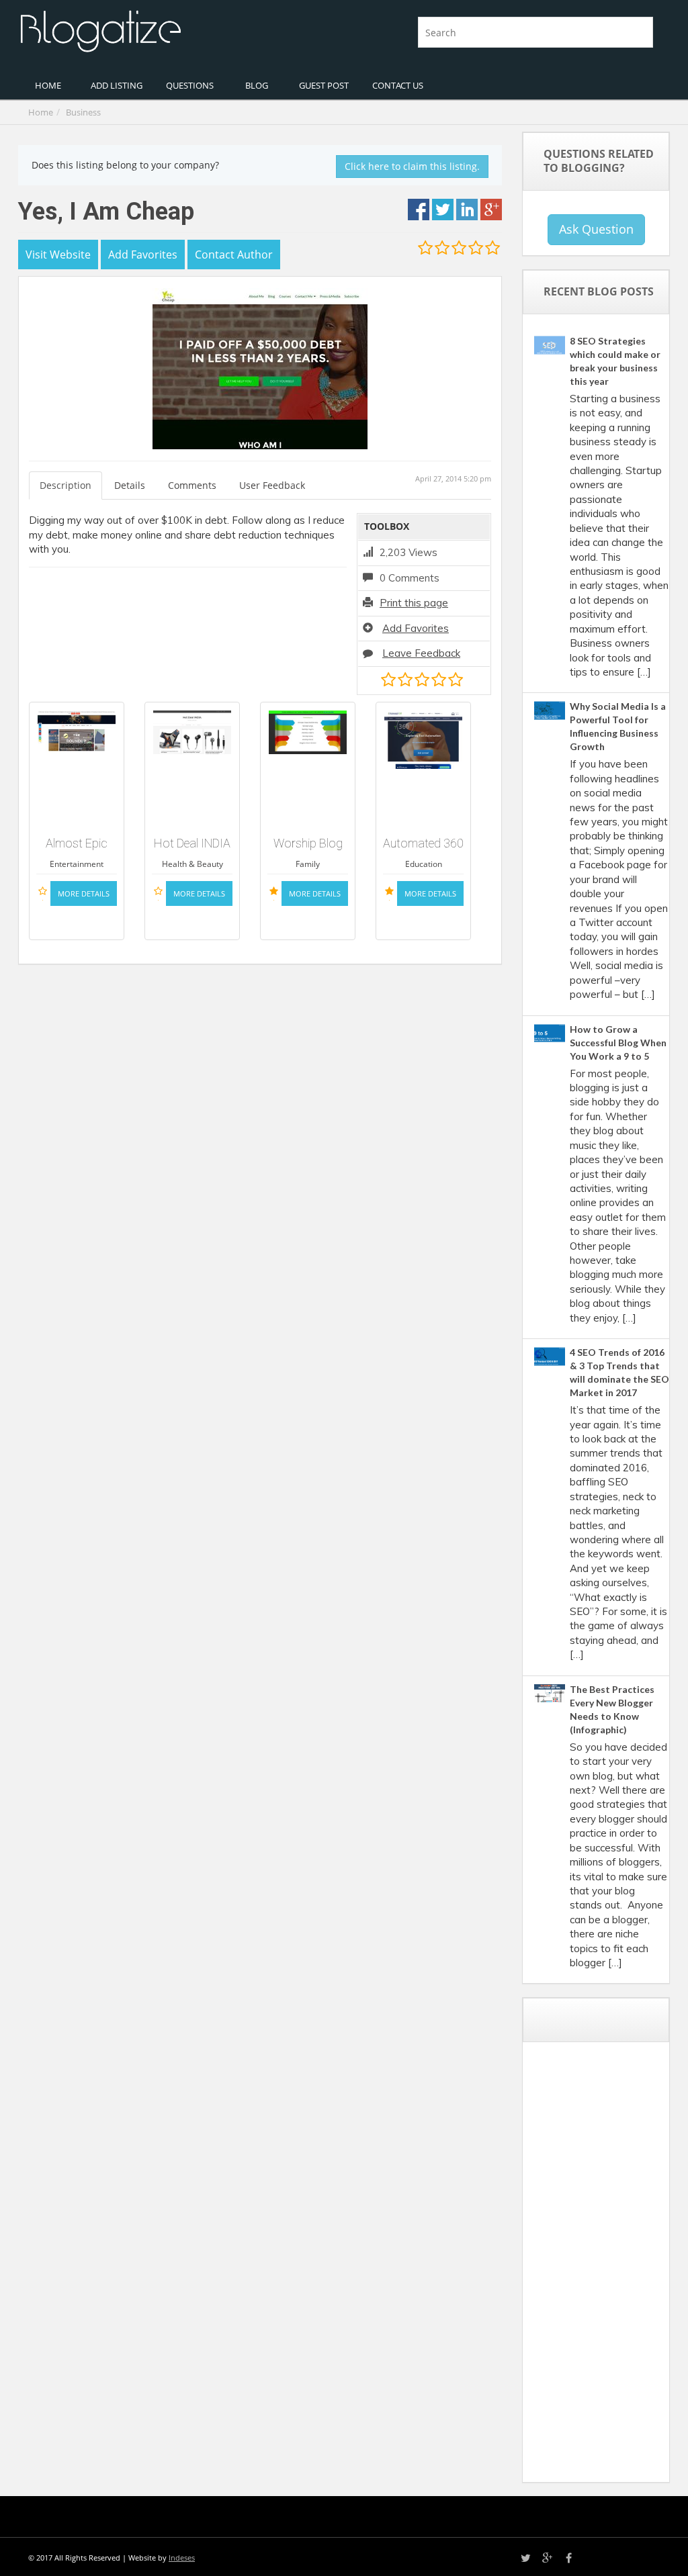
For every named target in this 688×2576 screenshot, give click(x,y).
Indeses (182, 2558)
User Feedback (272, 485)
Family (308, 864)
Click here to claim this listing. (412, 166)
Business (83, 112)
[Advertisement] (610, 2267)
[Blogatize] (176, 30)
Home (41, 112)
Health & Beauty (192, 864)
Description (66, 485)
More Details (84, 893)
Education (424, 864)
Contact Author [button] (234, 255)
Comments (192, 485)
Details (130, 485)
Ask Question (596, 229)
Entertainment (77, 864)
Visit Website (58, 255)
